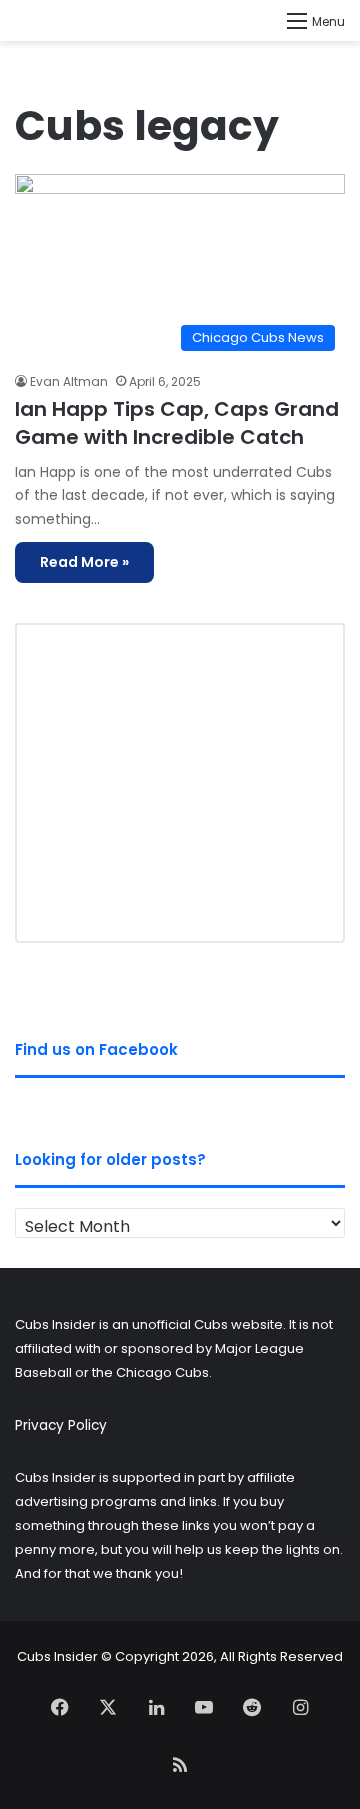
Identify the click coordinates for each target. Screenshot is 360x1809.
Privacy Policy (61, 1425)
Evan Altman (69, 381)
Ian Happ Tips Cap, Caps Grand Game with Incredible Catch (177, 423)
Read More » (84, 562)
